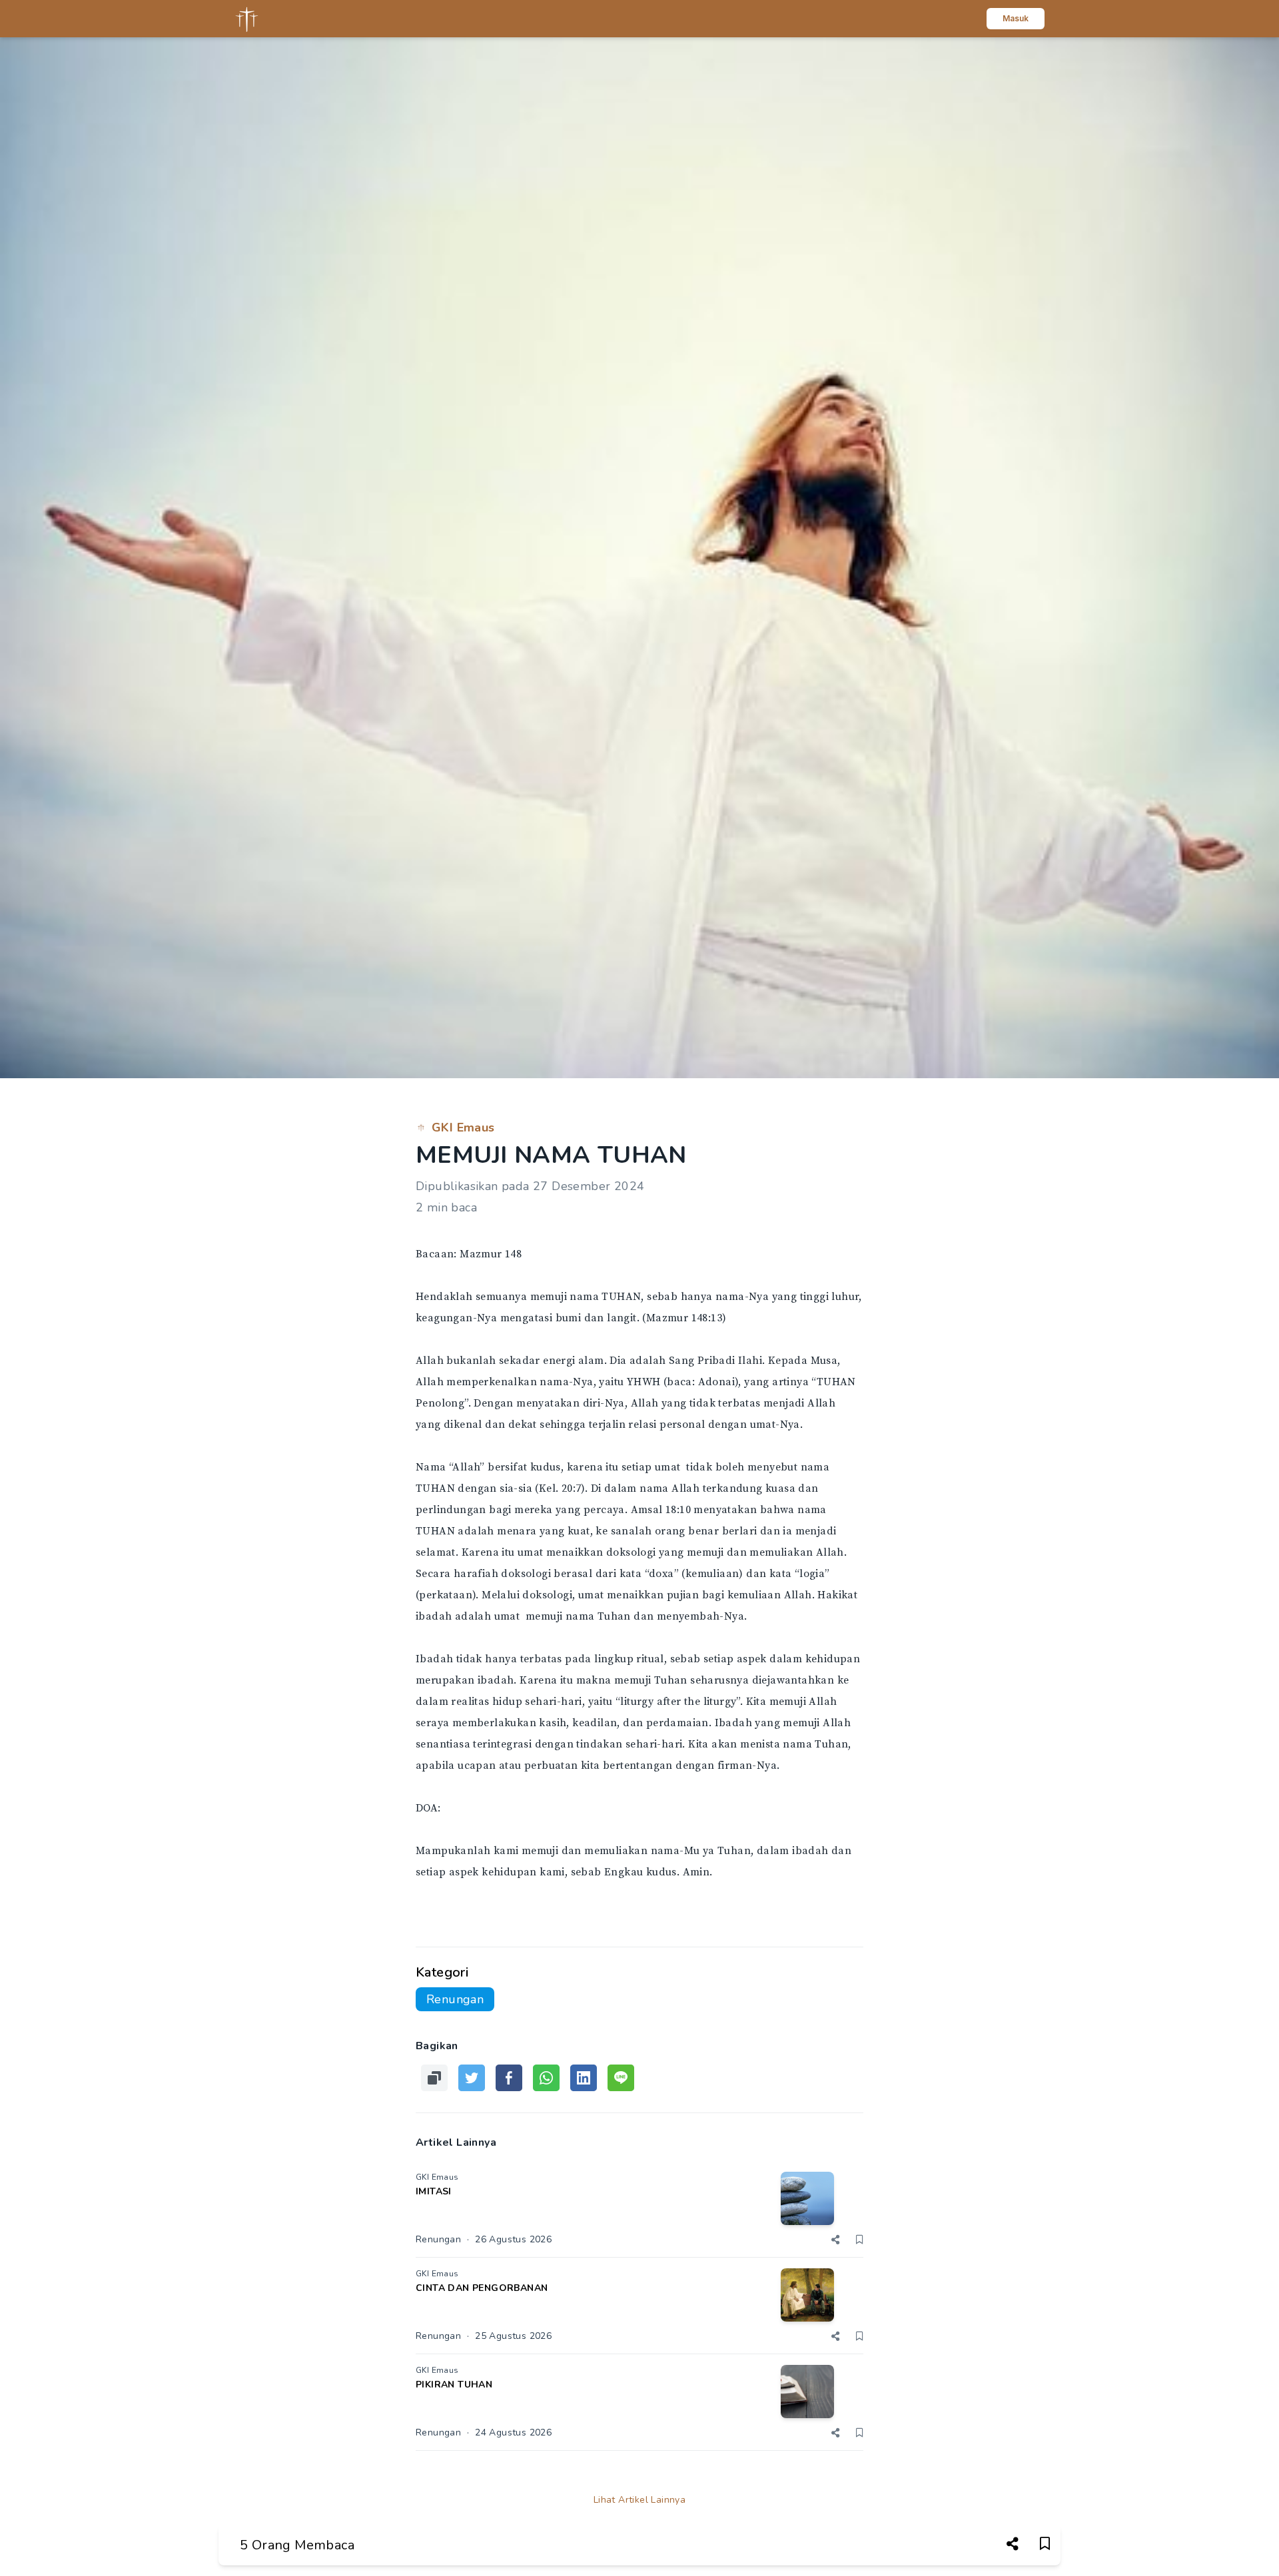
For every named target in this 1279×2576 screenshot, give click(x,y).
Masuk (1016, 18)
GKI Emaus (463, 1127)
